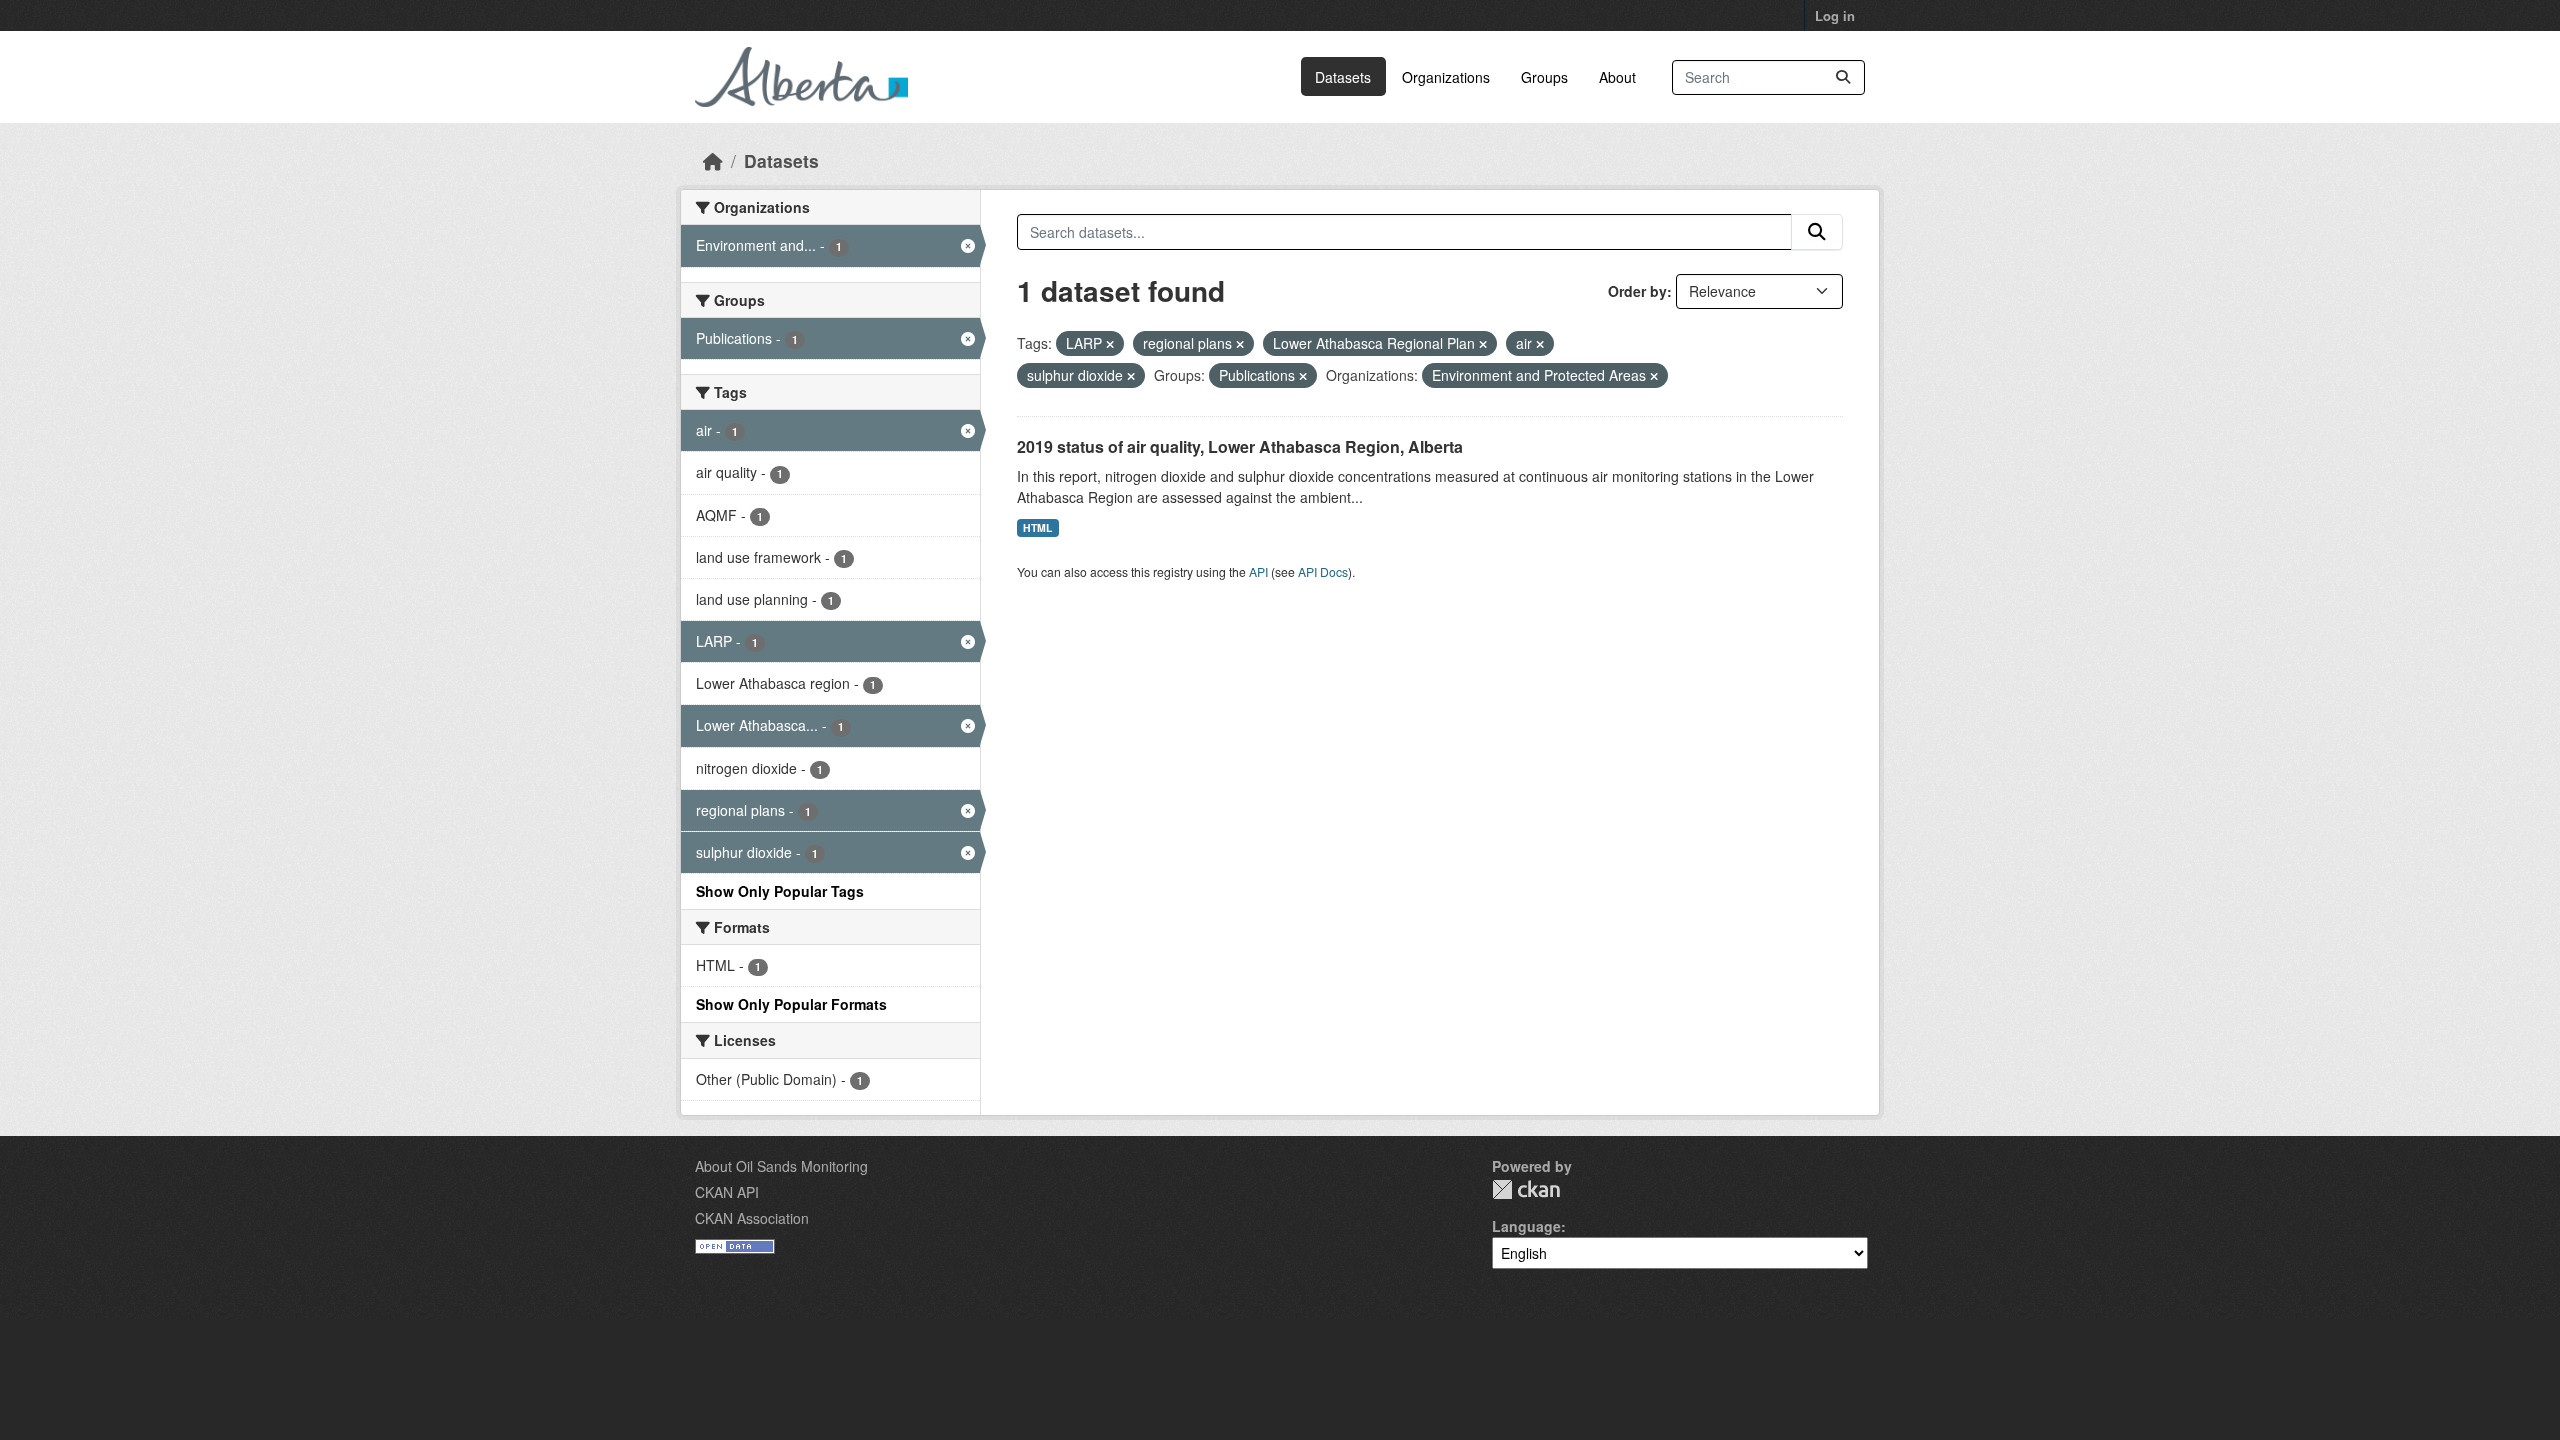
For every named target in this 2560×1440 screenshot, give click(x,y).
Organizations (1446, 77)
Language (1526, 1226)
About (1617, 77)
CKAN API (727, 1192)
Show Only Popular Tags (780, 891)
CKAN (1526, 1189)
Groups (1544, 77)
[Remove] (1110, 344)
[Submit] (1843, 77)
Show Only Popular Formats (791, 1004)
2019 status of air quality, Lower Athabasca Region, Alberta (1240, 446)
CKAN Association (752, 1218)
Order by (1637, 291)
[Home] (713, 160)
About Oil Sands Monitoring (781, 1166)
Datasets (1343, 77)
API (1258, 571)
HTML (1037, 527)
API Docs (1323, 571)
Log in (1835, 15)
